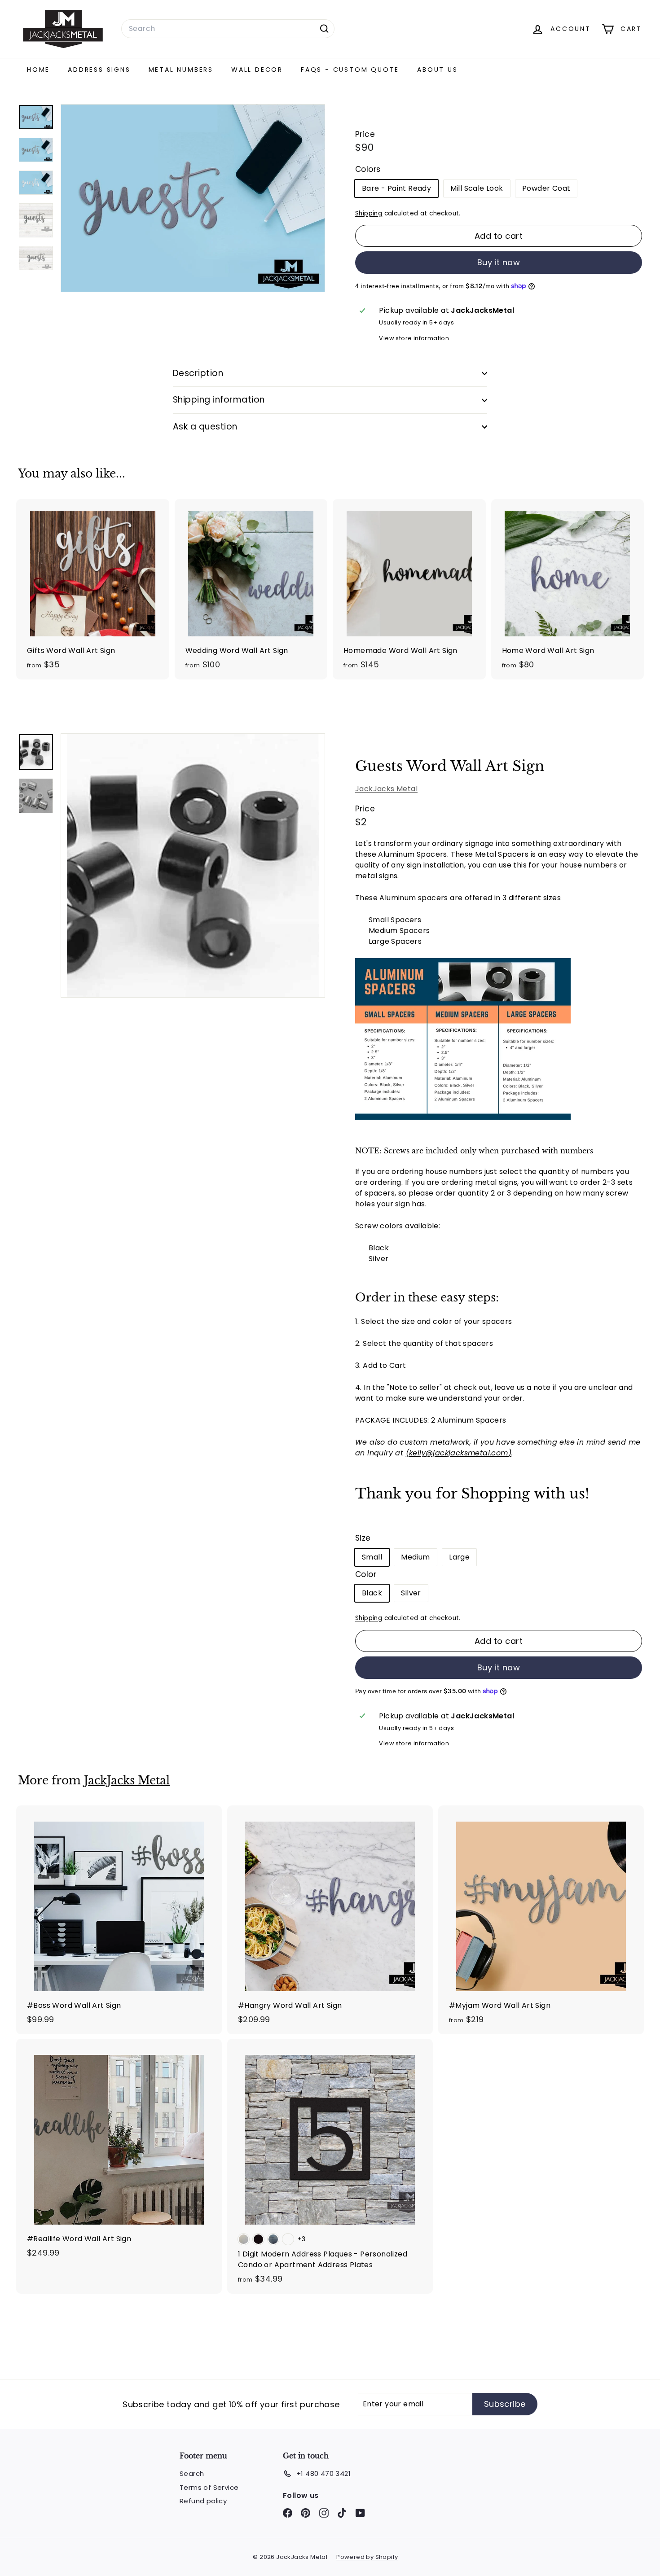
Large (459, 1557)
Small (372, 1557)
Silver (411, 1593)
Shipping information (219, 400)
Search (192, 2473)
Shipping (369, 213)
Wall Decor (257, 70)
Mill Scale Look (477, 188)
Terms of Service (209, 2487)
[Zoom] (193, 865)
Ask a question (205, 427)
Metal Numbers (181, 70)
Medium (415, 1557)
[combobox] (228, 29)
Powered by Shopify (367, 2557)
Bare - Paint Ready (396, 188)
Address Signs (99, 70)
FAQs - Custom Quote (350, 70)
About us (437, 70)
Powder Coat (546, 188)
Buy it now (499, 262)
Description (198, 373)
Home (38, 70)
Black (372, 1593)
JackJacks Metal (386, 788)
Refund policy (203, 2501)
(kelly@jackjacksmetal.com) (459, 1452)
